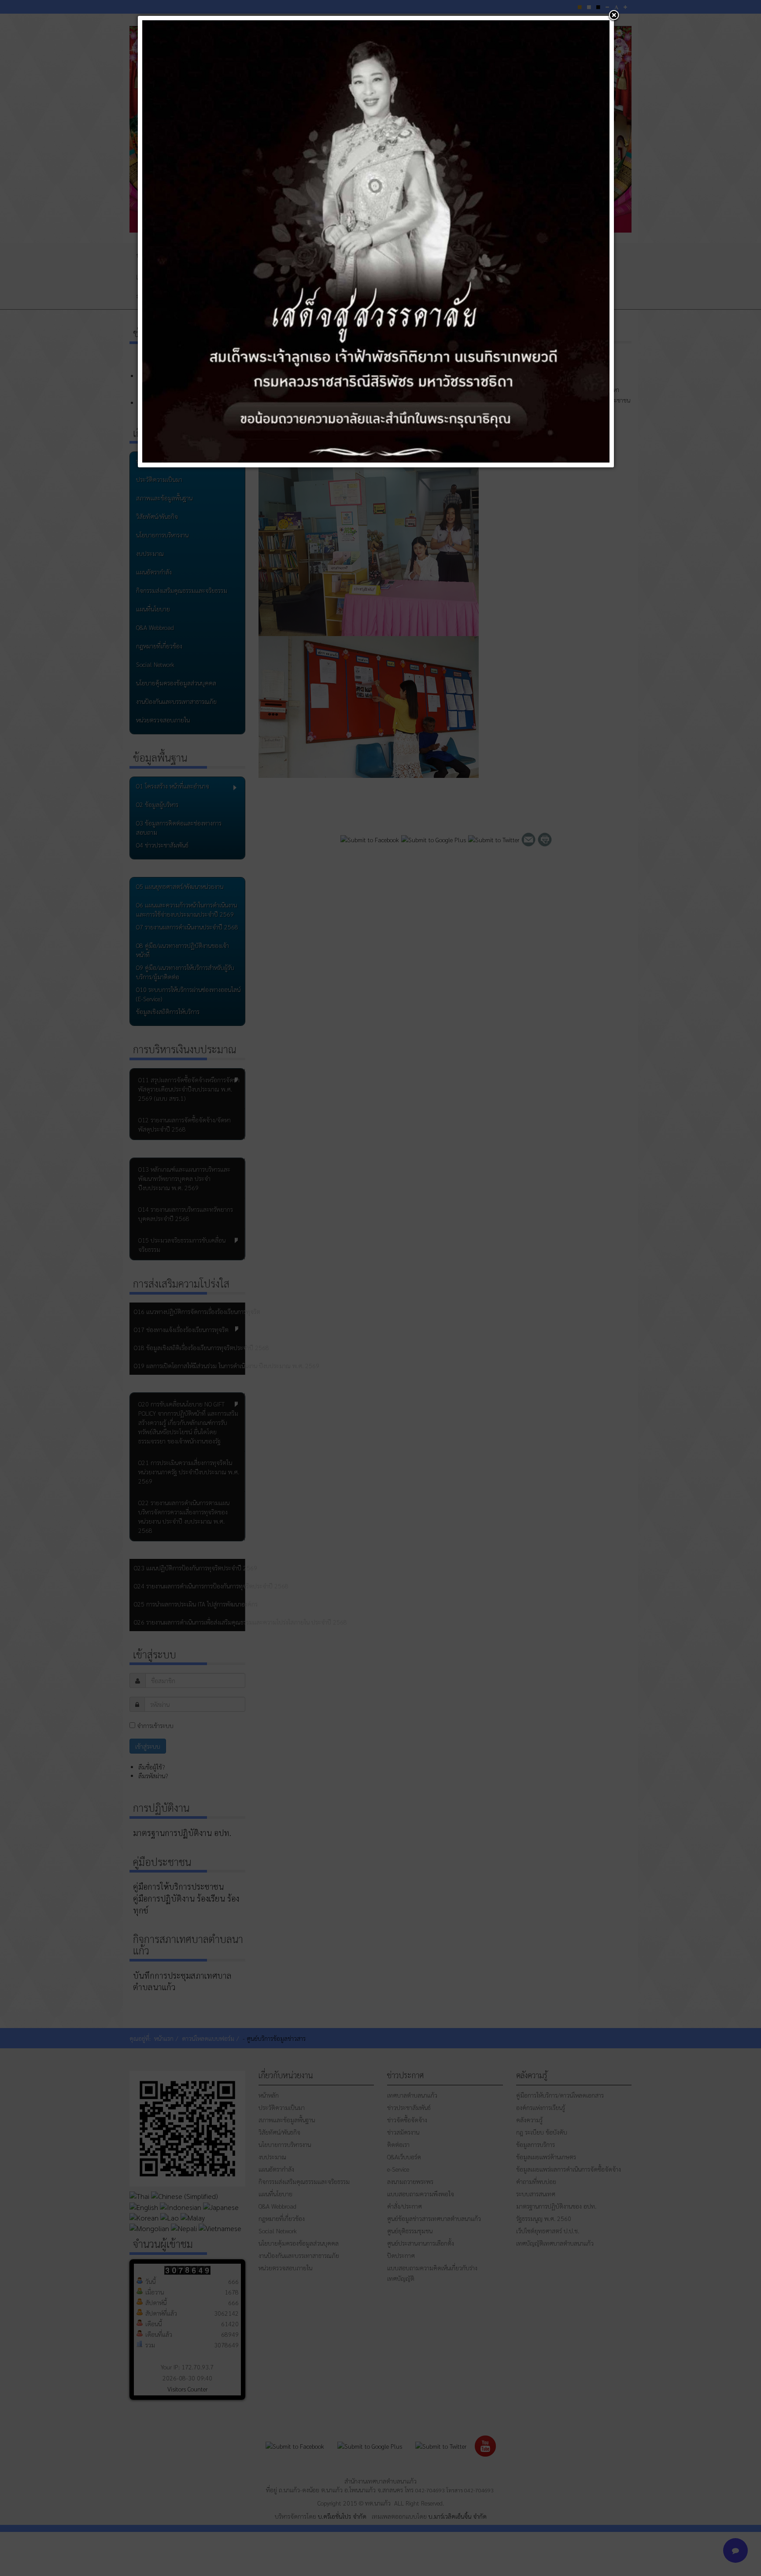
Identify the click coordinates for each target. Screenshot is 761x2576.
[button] (614, 16)
